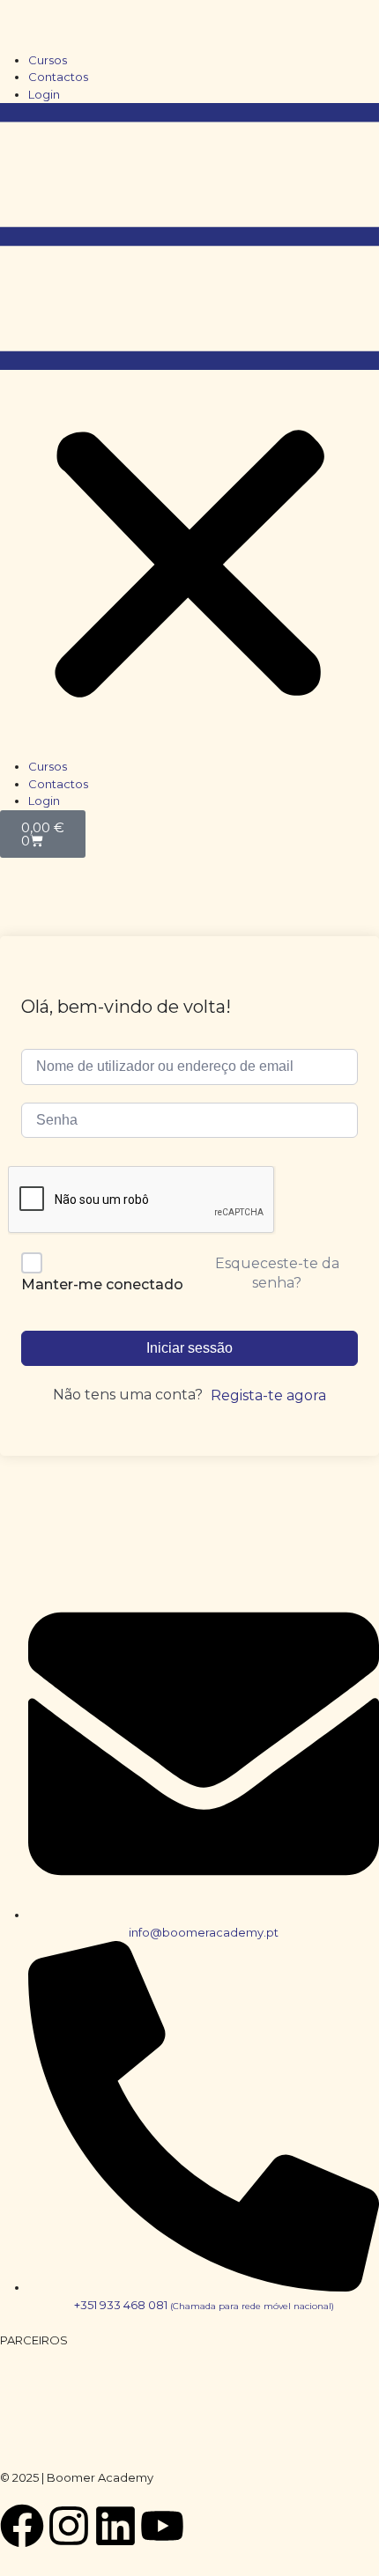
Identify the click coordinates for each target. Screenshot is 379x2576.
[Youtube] (162, 2526)
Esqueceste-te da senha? (277, 1273)
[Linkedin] (115, 2526)
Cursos (48, 60)
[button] (189, 431)
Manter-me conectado (102, 1284)
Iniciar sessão (189, 1348)
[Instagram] (69, 2526)
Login (44, 94)
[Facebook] (22, 2526)
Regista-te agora (268, 1395)
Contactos (58, 77)
